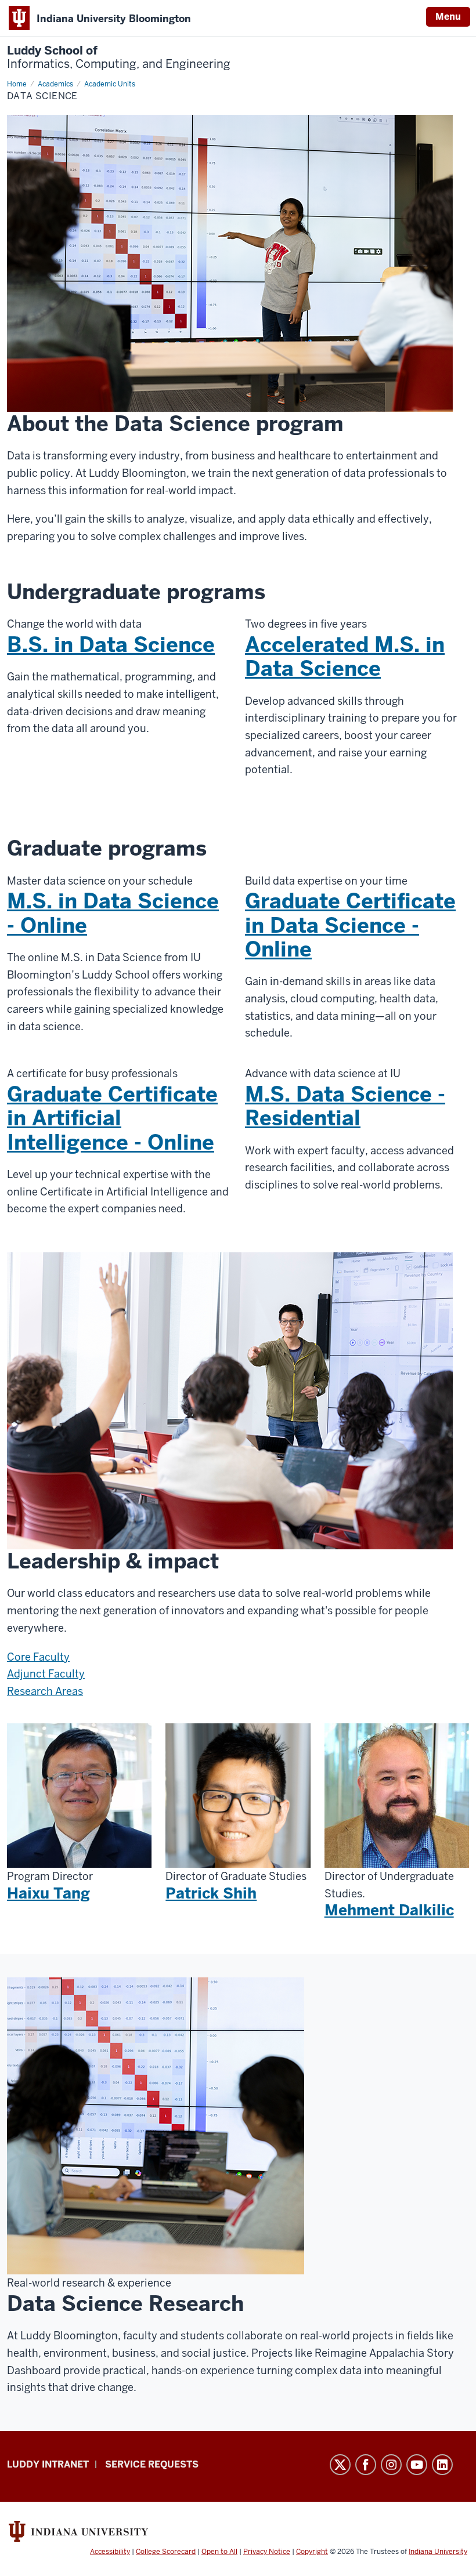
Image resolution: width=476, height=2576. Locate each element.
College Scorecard (166, 2552)
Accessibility (110, 2552)
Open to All (219, 2552)
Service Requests (152, 2464)
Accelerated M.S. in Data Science (345, 657)
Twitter (340, 2465)
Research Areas (45, 1691)
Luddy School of (119, 57)
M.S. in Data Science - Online (113, 913)
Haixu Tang (48, 1893)
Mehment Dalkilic (389, 1910)
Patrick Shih (211, 1893)
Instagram (391, 2465)
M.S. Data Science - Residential (345, 1106)
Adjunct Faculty (46, 1674)
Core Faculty (38, 1657)
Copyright (312, 2552)
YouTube (417, 2465)
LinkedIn (442, 2465)
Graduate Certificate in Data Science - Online (350, 925)
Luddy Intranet (48, 2464)
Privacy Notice (267, 2552)
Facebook (366, 2465)
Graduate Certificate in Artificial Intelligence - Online (112, 1118)
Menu (448, 17)
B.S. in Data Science (111, 645)
